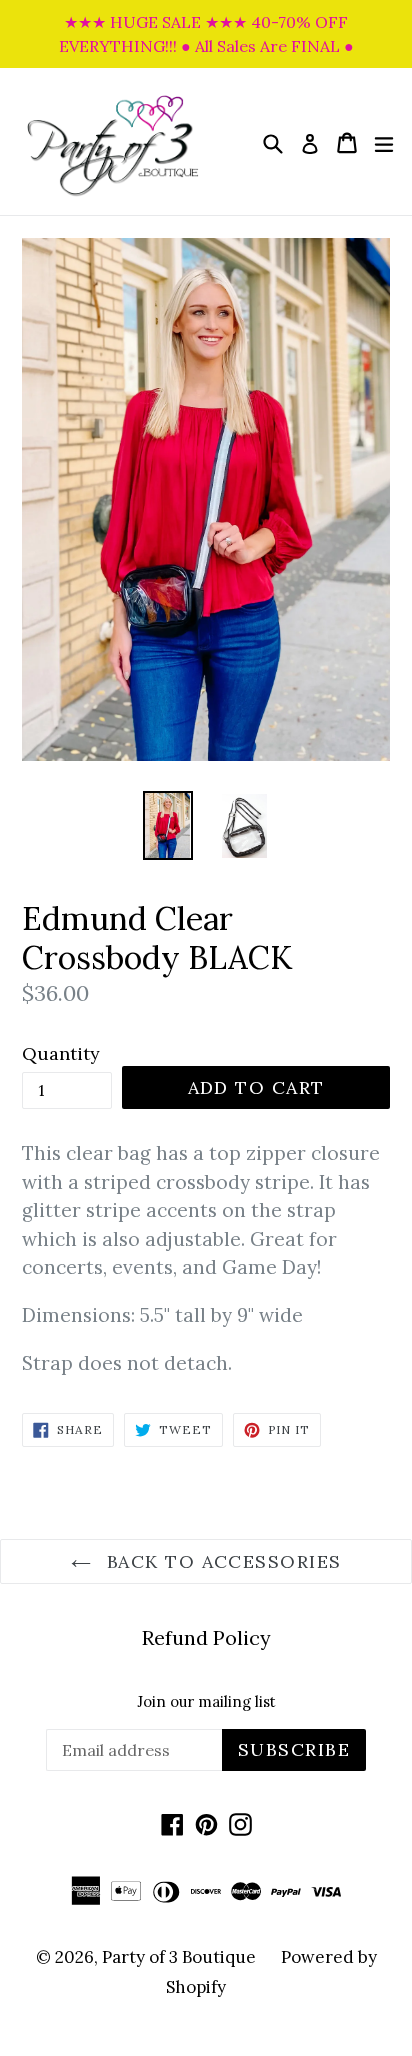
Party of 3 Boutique (179, 1957)
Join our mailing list (206, 1702)
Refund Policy (206, 1637)
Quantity (61, 1053)
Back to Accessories (221, 1561)
